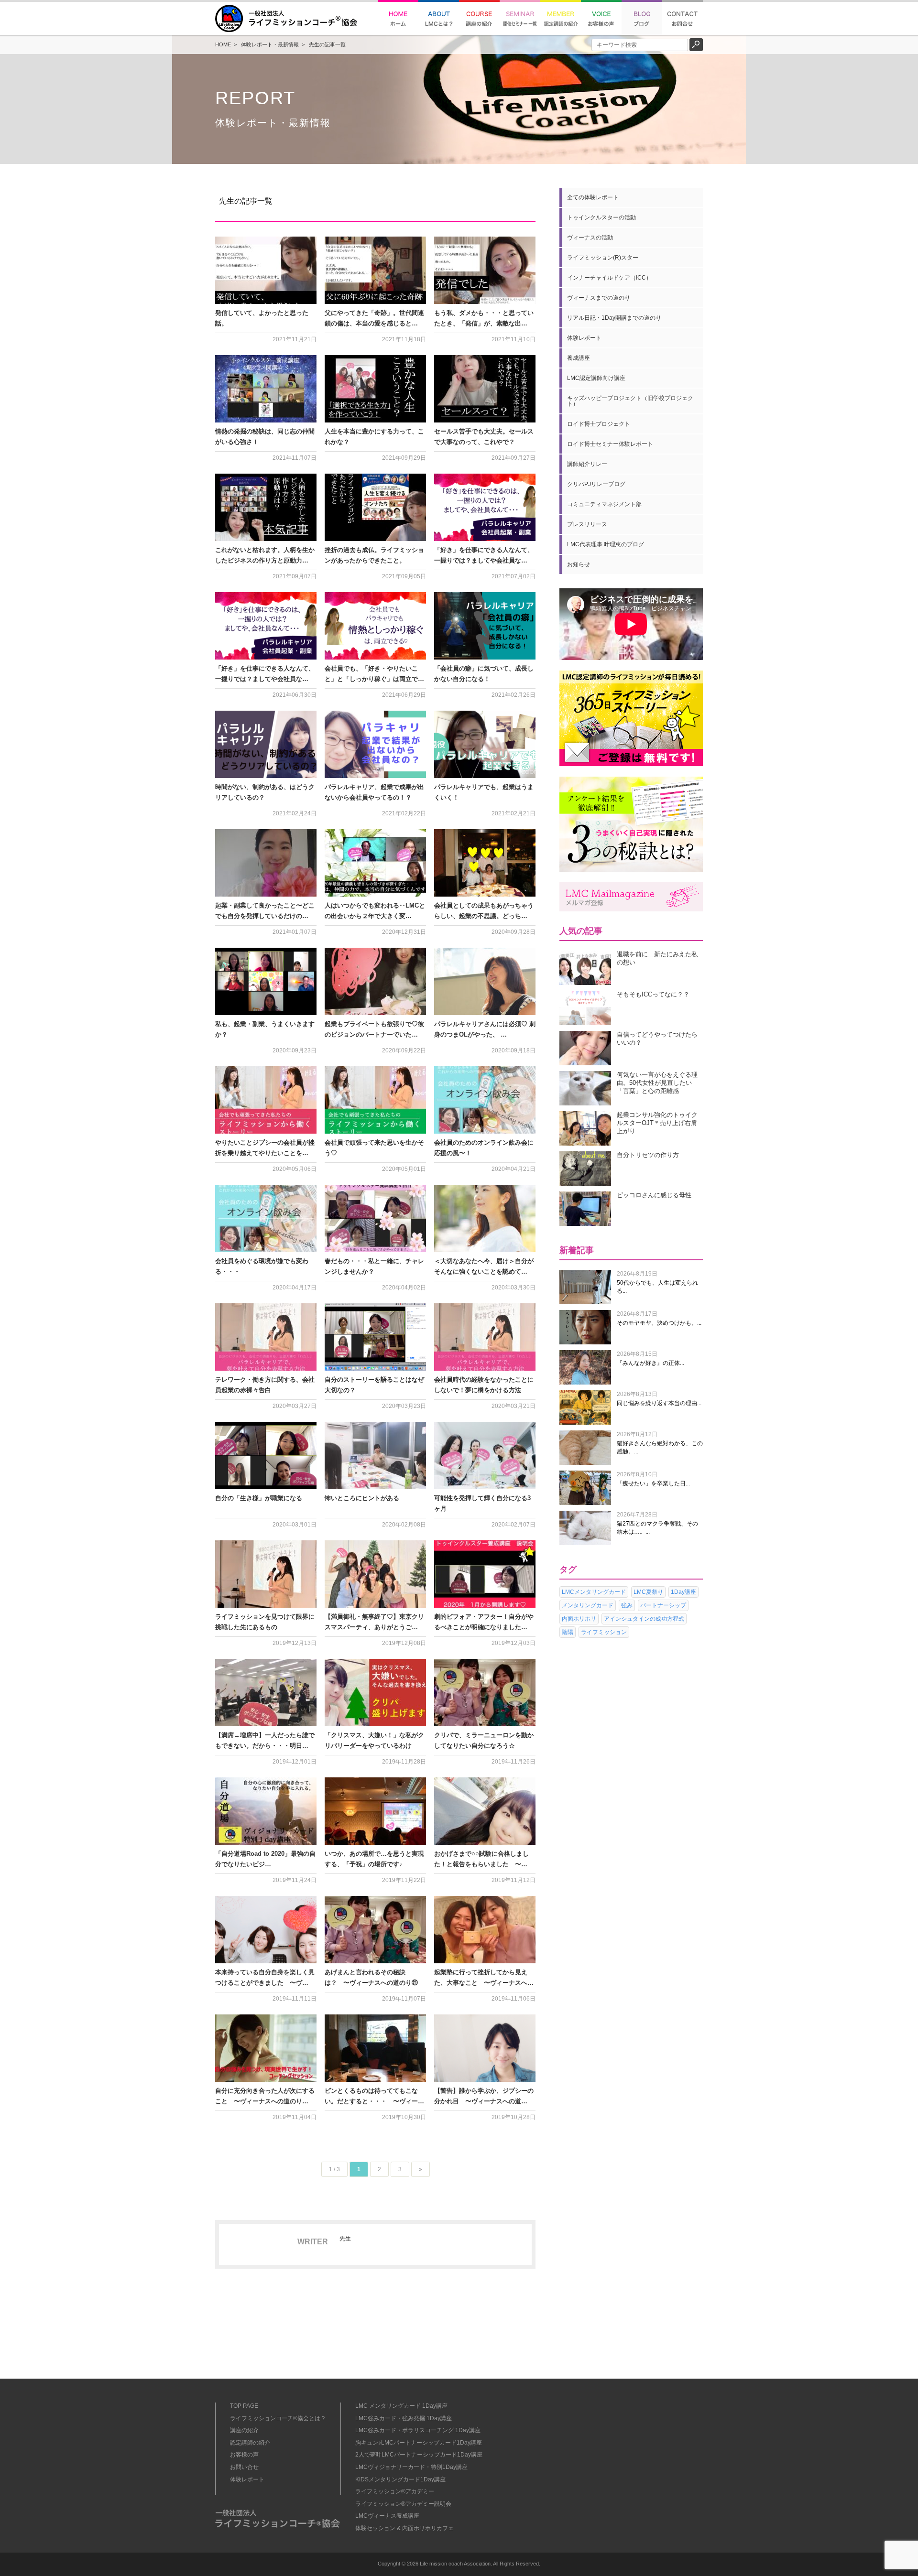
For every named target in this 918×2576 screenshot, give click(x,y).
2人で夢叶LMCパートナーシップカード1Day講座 (419, 2455)
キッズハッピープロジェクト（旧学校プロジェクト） (630, 401)
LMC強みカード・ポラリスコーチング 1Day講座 (418, 2430)
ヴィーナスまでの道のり (599, 298)
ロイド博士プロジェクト (599, 424)
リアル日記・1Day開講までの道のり (614, 318)
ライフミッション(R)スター (603, 258)
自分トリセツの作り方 (648, 1155)
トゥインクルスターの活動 (601, 217)
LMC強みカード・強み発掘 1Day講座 (404, 2418)
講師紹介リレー (587, 464)
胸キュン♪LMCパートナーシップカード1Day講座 (419, 2443)
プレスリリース (587, 524)
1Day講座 (683, 1592)
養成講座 (579, 358)
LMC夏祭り (648, 1592)
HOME (223, 44)
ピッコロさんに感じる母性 (654, 1195)
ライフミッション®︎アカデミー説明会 (403, 2504)
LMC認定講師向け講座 (596, 378)
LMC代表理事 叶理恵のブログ (606, 544)
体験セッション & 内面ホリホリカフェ (404, 2528)
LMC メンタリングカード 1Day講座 (401, 2406)
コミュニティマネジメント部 (604, 504)
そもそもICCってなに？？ (653, 994)
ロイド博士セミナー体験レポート (610, 444)
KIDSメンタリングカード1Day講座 (400, 2479)
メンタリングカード (588, 1605)
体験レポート (584, 338)
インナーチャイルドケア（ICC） (609, 278)
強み (627, 1605)
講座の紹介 (244, 2430)
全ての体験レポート (593, 197)
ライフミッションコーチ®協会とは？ (278, 2418)
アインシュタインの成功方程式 (644, 1619)
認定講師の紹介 (250, 2443)
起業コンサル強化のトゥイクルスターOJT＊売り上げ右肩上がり (657, 1123)
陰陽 (568, 1632)
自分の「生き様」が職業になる (259, 1498)
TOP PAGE (244, 2406)
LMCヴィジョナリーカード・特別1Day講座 (411, 2467)
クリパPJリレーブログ (596, 484)
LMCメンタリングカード (594, 1592)
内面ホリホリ (579, 1619)
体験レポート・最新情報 (270, 44)
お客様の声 (244, 2455)
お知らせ (579, 564)
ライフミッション (604, 1632)
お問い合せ (244, 2467)
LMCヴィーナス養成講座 (387, 2516)
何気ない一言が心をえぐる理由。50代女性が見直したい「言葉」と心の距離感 (657, 1083)
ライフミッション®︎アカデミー (395, 2491)
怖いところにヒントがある (362, 1498)
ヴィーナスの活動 (590, 238)
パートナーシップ (663, 1605)
